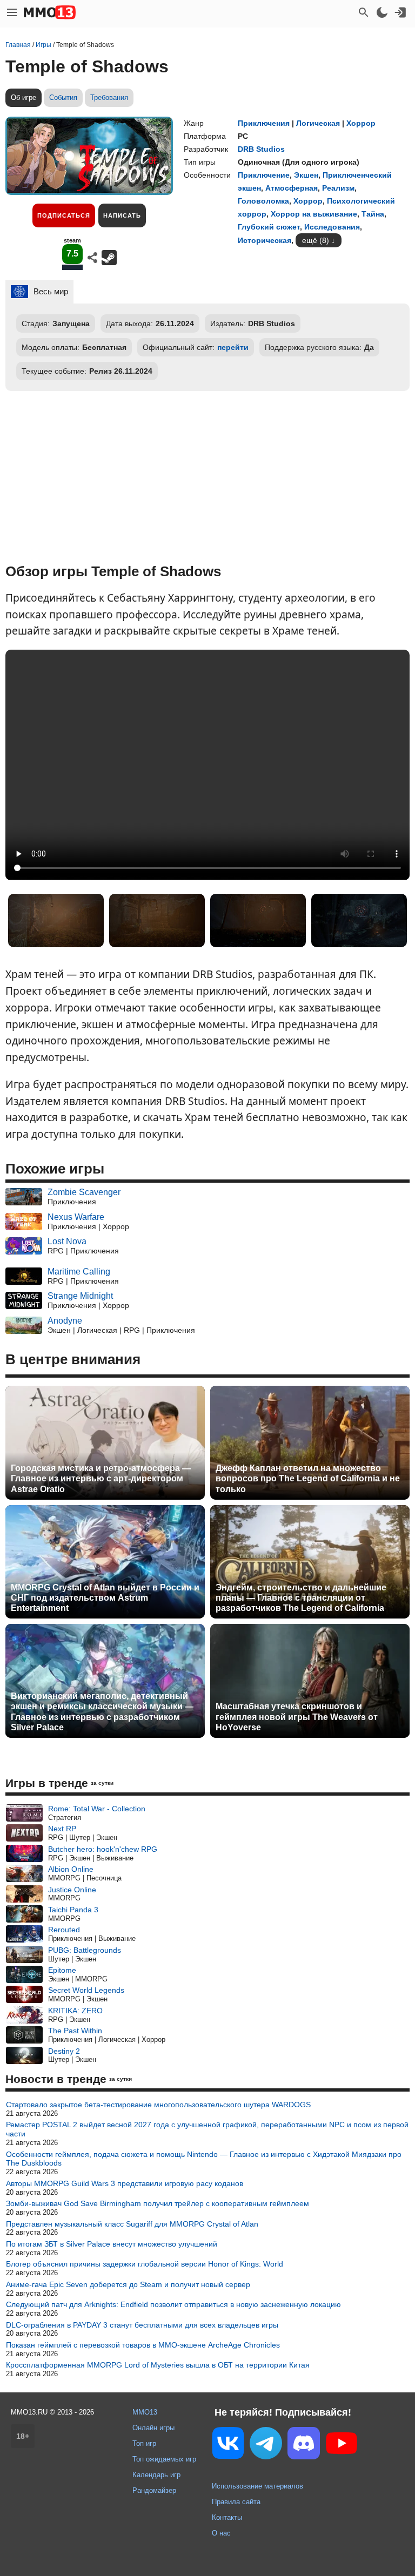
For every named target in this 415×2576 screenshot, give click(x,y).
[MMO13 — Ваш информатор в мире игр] (50, 12)
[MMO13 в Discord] (304, 2445)
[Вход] (400, 12)
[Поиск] (364, 12)
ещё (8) (316, 240)
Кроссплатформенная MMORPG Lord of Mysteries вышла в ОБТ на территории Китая (158, 2365)
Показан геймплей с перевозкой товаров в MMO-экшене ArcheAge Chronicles (143, 2345)
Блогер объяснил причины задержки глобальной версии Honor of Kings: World (145, 2264)
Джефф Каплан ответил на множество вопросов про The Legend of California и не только (308, 1478)
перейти (233, 347)
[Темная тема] (382, 12)
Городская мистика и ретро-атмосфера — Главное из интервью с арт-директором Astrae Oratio (101, 1478)
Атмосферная (292, 188)
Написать (122, 215)
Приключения (264, 123)
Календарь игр (156, 2475)
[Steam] (109, 258)
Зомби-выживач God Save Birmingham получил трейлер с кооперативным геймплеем (158, 2203)
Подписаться (64, 215)
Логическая (318, 123)
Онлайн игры (153, 2428)
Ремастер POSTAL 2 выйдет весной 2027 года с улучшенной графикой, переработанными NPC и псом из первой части (207, 2129)
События (63, 97)
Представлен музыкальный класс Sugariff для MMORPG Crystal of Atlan (132, 2224)
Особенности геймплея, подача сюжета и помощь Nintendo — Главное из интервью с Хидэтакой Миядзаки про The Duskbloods (204, 2159)
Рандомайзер (154, 2490)
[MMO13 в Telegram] (266, 2445)
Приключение (264, 175)
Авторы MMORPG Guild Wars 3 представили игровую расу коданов (125, 2183)
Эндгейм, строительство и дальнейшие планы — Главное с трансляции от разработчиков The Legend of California (301, 1598)
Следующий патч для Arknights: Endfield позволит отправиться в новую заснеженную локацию (173, 2304)
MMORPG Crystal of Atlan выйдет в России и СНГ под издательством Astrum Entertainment (105, 1598)
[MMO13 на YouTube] (342, 2445)
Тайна (373, 214)
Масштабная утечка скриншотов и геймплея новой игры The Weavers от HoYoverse (297, 1717)
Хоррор (361, 123)
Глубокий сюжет (269, 227)
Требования (109, 97)
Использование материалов (257, 2486)
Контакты (227, 2517)
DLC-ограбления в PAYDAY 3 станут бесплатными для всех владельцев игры (142, 2325)
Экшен (306, 175)
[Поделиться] (92, 258)
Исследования (332, 227)
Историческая (265, 240)
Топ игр (144, 2443)
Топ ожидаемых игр (164, 2459)
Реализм (338, 188)
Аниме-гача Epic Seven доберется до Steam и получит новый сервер (128, 2284)
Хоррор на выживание (314, 214)
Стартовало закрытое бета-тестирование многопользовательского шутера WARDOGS (158, 2105)
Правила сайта (236, 2502)
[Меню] (12, 12)
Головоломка (263, 201)
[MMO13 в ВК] (228, 2445)
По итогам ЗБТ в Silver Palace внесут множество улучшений (112, 2244)
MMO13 (145, 2412)
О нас (221, 2533)
